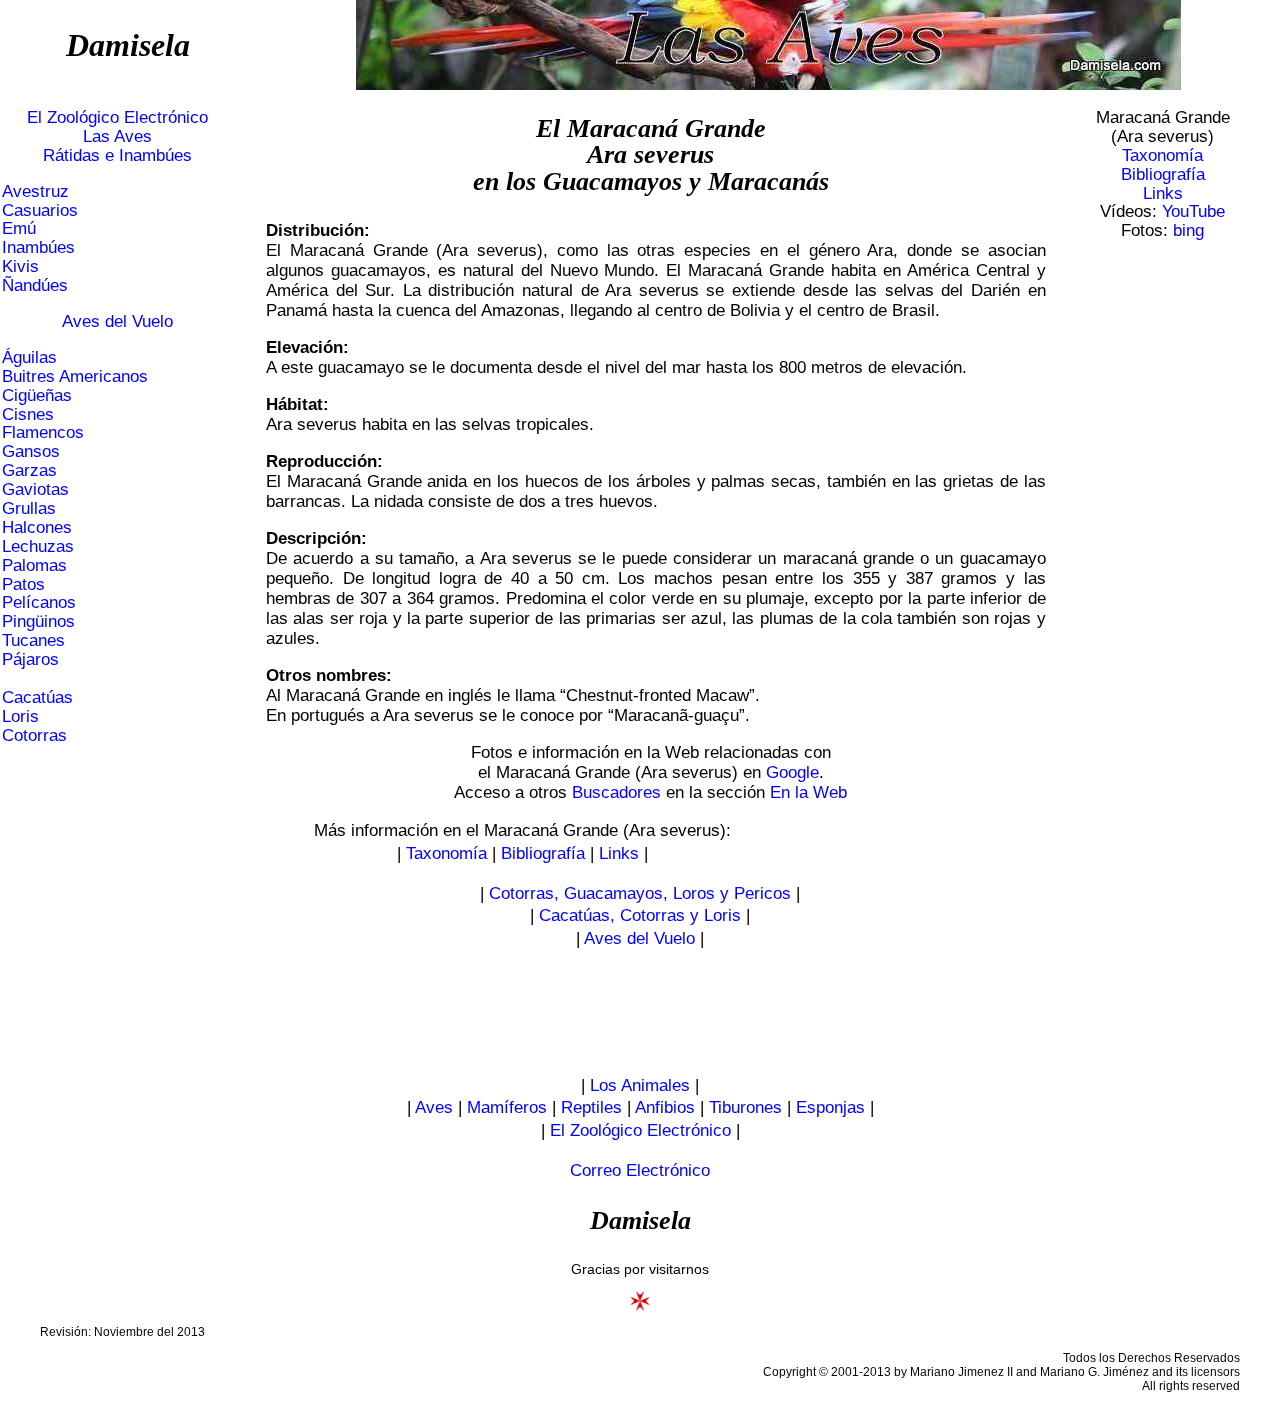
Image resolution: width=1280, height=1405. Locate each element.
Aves (434, 1107)
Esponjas (830, 1107)
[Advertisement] (1163, 558)
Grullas (29, 508)
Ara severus (650, 154)
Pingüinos (38, 621)
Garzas (29, 470)
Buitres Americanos (75, 376)
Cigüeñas (37, 395)
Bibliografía (1163, 174)
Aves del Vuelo (117, 321)
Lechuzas (38, 546)
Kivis (20, 266)
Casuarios (40, 210)
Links (1163, 193)
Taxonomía (1162, 155)
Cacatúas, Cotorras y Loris (640, 915)
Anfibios (665, 1107)
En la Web (808, 792)
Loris (20, 716)
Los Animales (640, 1085)
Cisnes (28, 414)
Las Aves (117, 136)
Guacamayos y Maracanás (686, 181)
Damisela (128, 45)
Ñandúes (35, 285)
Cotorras (34, 735)
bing (1188, 230)
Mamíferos (507, 1107)
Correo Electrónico (640, 1170)
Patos (23, 584)
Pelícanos (39, 602)
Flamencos (43, 432)
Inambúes (38, 247)
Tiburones (745, 1107)
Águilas (29, 357)
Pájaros (30, 659)
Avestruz (35, 191)
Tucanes (33, 640)
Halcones (37, 527)
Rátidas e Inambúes (117, 155)
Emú (19, 228)
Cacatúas (37, 697)
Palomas (34, 565)
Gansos (31, 451)
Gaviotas (35, 489)
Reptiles (591, 1107)
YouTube (1193, 211)
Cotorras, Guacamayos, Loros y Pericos (640, 893)
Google (792, 772)
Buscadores (616, 792)
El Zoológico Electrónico (117, 117)
